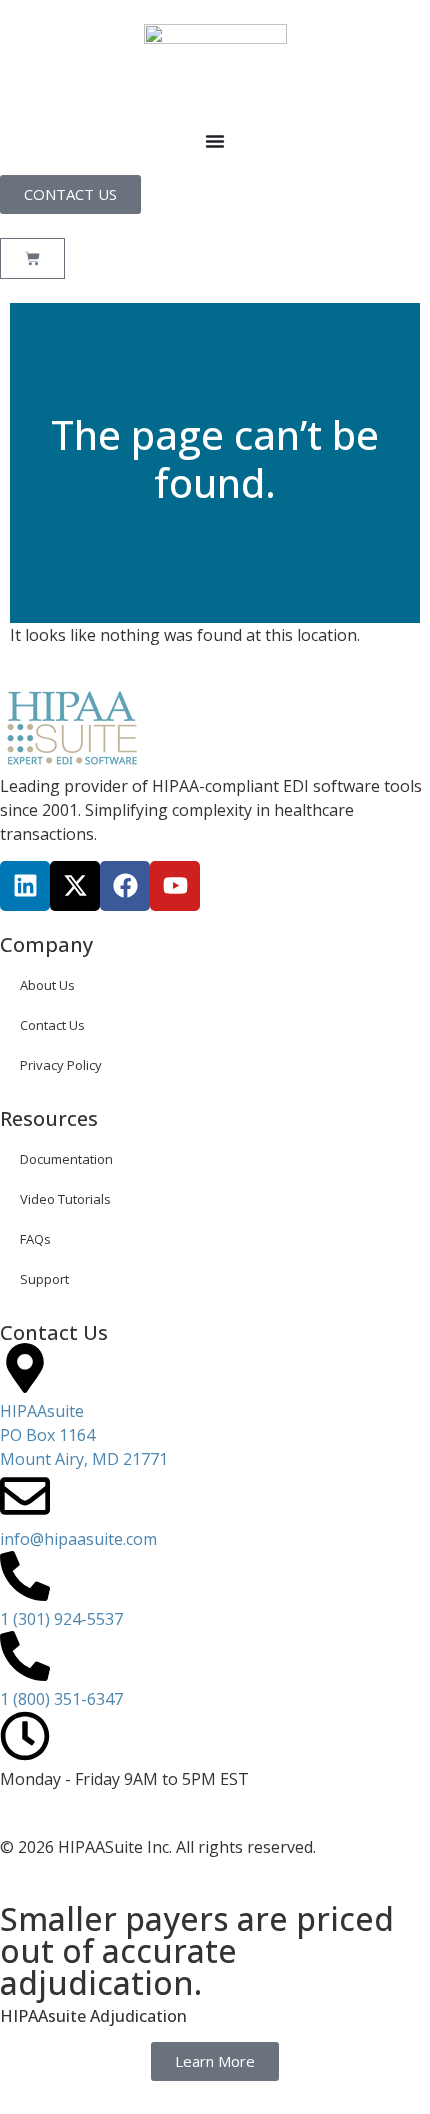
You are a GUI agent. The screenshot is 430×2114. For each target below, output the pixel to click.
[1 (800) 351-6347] (25, 1656)
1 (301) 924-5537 (61, 1619)
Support (44, 1279)
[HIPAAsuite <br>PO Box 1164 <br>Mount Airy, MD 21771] (25, 1368)
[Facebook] (125, 886)
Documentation (66, 1159)
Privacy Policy (61, 1065)
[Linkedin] (25, 886)
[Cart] (32, 258)
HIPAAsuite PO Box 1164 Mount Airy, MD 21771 (84, 1435)
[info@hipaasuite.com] (25, 1496)
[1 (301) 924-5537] (25, 1576)
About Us (47, 985)
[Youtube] (175, 886)
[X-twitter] (75, 886)
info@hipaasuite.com (78, 1539)
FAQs (35, 1239)
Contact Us (52, 1025)
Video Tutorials (65, 1199)
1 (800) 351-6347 (61, 1699)
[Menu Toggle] (215, 141)
